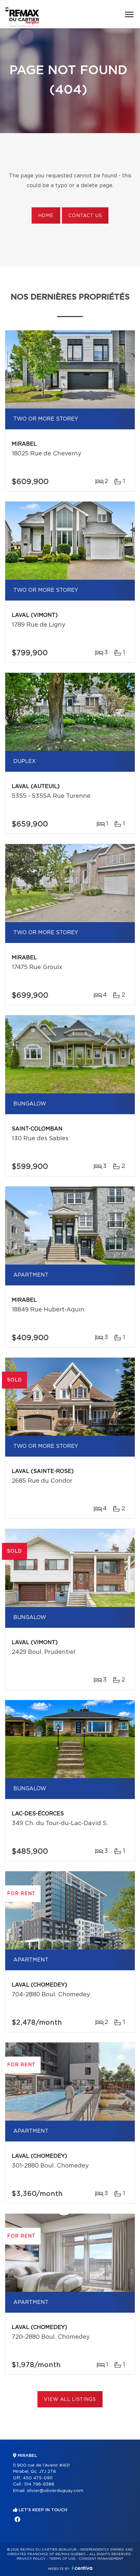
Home (46, 216)
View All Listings (70, 2400)
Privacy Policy (31, 2559)
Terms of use (62, 2559)
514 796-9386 (39, 2484)
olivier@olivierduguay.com (55, 2491)
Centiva (82, 2568)
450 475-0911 (38, 2478)
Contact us (85, 216)
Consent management (101, 2559)
